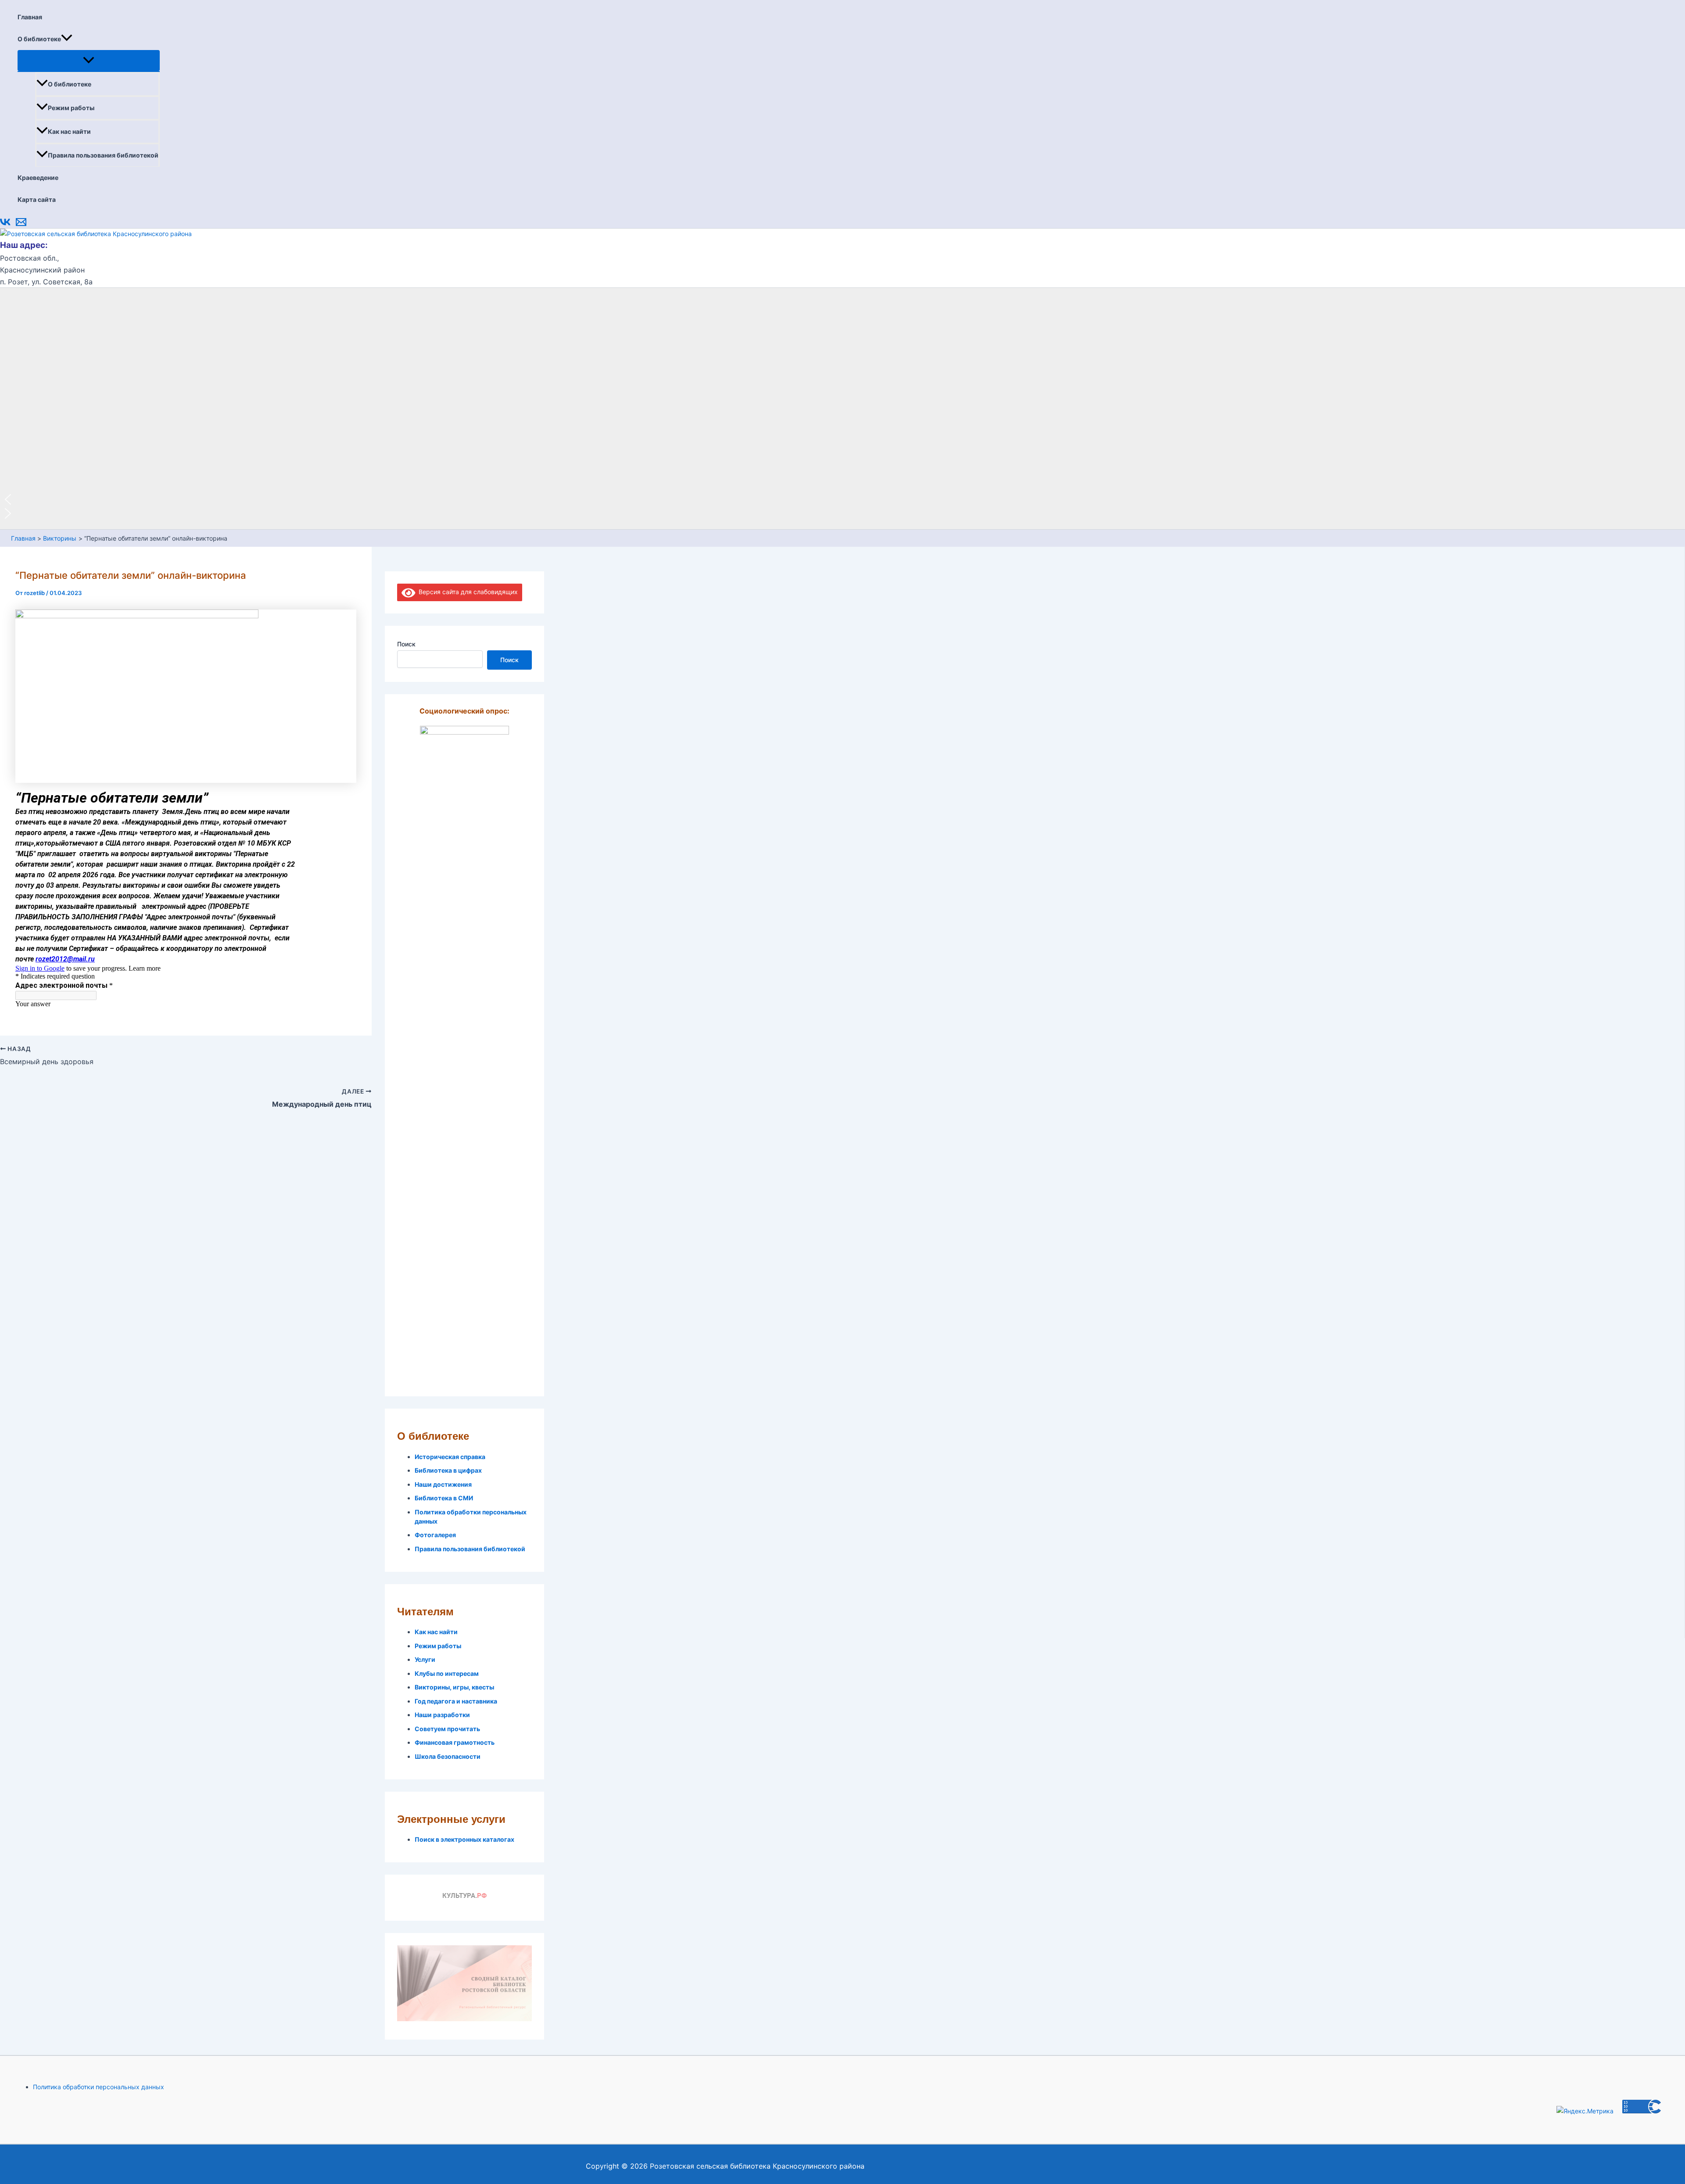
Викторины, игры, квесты (454, 1687)
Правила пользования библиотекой (103, 155)
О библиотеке (39, 39)
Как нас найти (69, 131)
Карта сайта (37, 199)
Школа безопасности (448, 1756)
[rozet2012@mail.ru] (21, 225)
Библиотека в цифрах (448, 1470)
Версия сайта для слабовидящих (467, 592)
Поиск (406, 644)
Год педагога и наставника (456, 1701)
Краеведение (38, 178)
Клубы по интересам (447, 1673)
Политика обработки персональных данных (99, 2087)
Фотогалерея (435, 1535)
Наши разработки (442, 1715)
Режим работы (71, 108)
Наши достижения (443, 1484)
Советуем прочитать (447, 1729)
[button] (67, 39)
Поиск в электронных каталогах (464, 1839)
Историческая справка (450, 1457)
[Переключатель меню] (89, 61)
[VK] (5, 225)
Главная (30, 17)
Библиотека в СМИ (444, 1498)
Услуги (425, 1659)
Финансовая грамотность (455, 1742)
